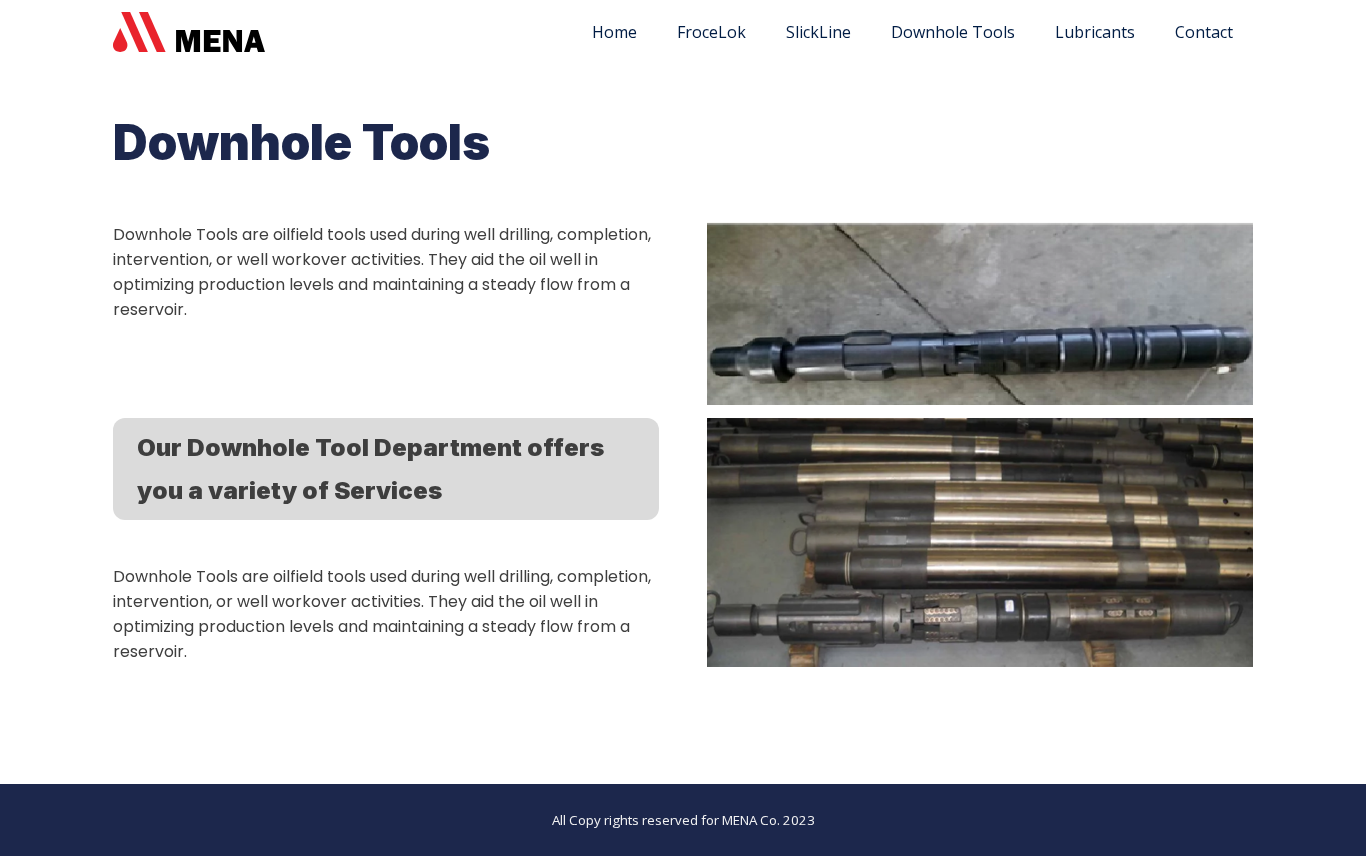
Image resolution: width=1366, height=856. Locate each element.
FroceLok (711, 32)
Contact (1204, 32)
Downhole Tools (953, 32)
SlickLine (818, 32)
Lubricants (1095, 32)
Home (614, 32)
